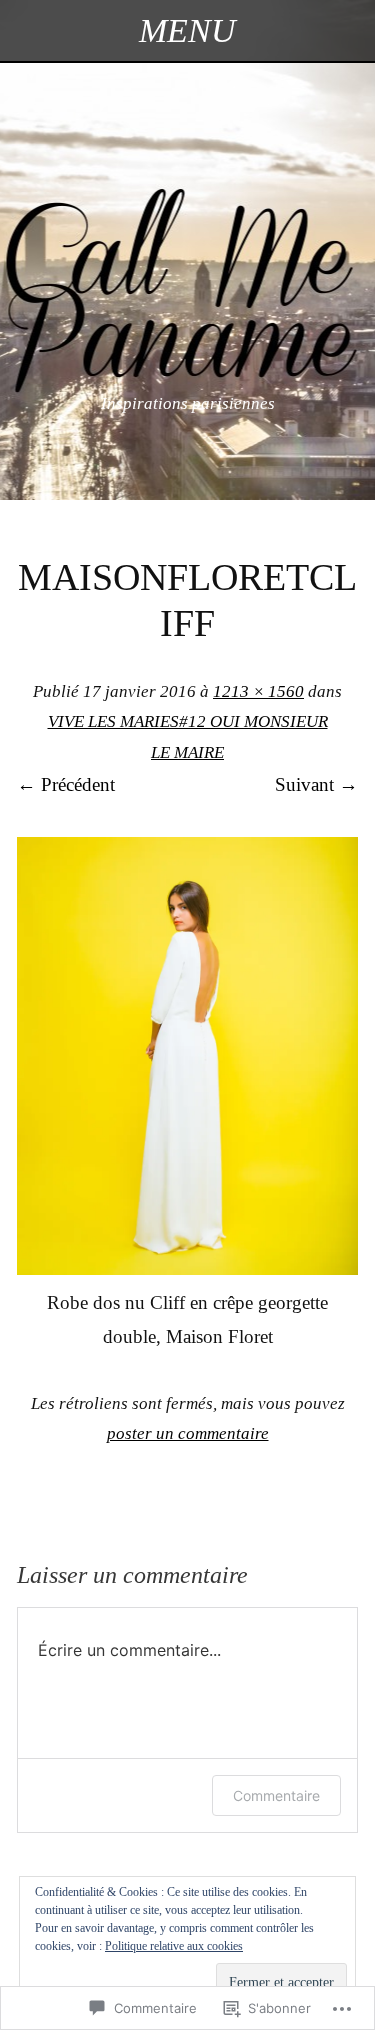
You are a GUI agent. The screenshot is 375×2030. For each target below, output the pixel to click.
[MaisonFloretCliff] (187, 1268)
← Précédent (66, 784)
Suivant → (316, 784)
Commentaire (276, 1795)
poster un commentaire (188, 1433)
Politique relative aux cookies (174, 1946)
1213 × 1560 (258, 691)
